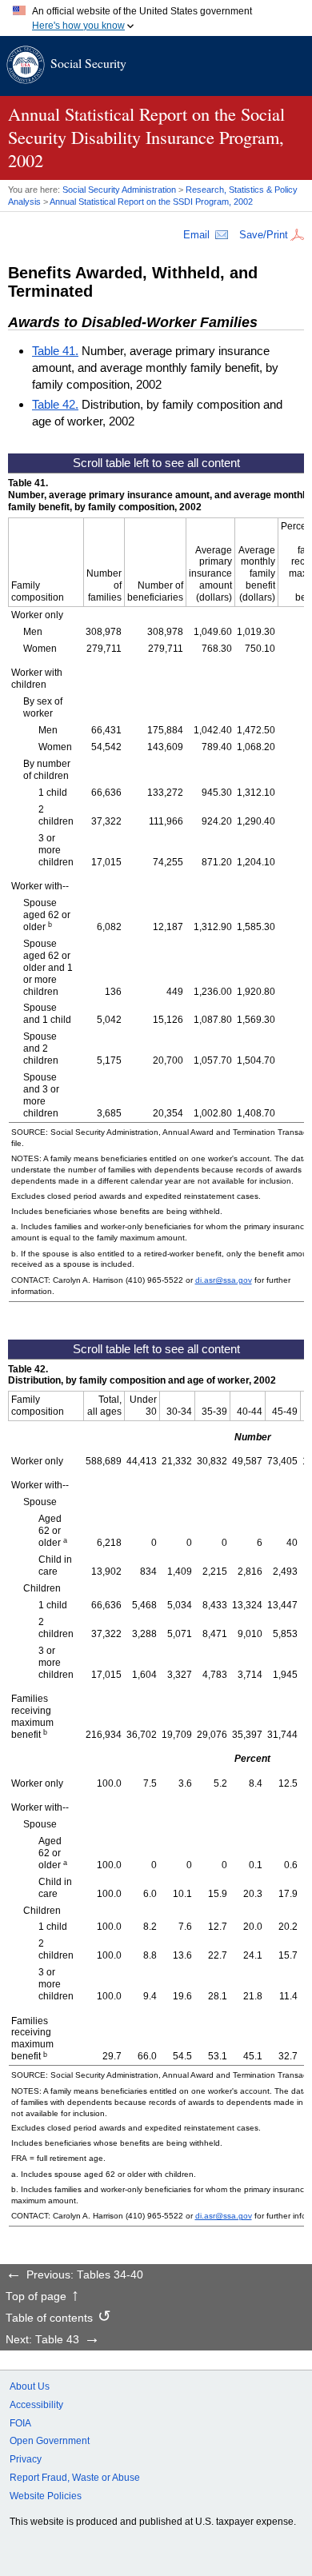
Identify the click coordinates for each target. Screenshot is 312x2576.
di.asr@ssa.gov (224, 1280)
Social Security (88, 63)
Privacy (26, 2459)
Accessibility (36, 2405)
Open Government (50, 2441)
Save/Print (264, 235)
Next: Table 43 (42, 2340)
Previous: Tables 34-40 (85, 2275)
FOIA (20, 2423)
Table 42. (55, 404)
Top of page (36, 2297)
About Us (30, 2386)
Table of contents (49, 2318)
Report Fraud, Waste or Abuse (75, 2478)
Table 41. (55, 351)
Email (196, 235)
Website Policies (46, 2496)
